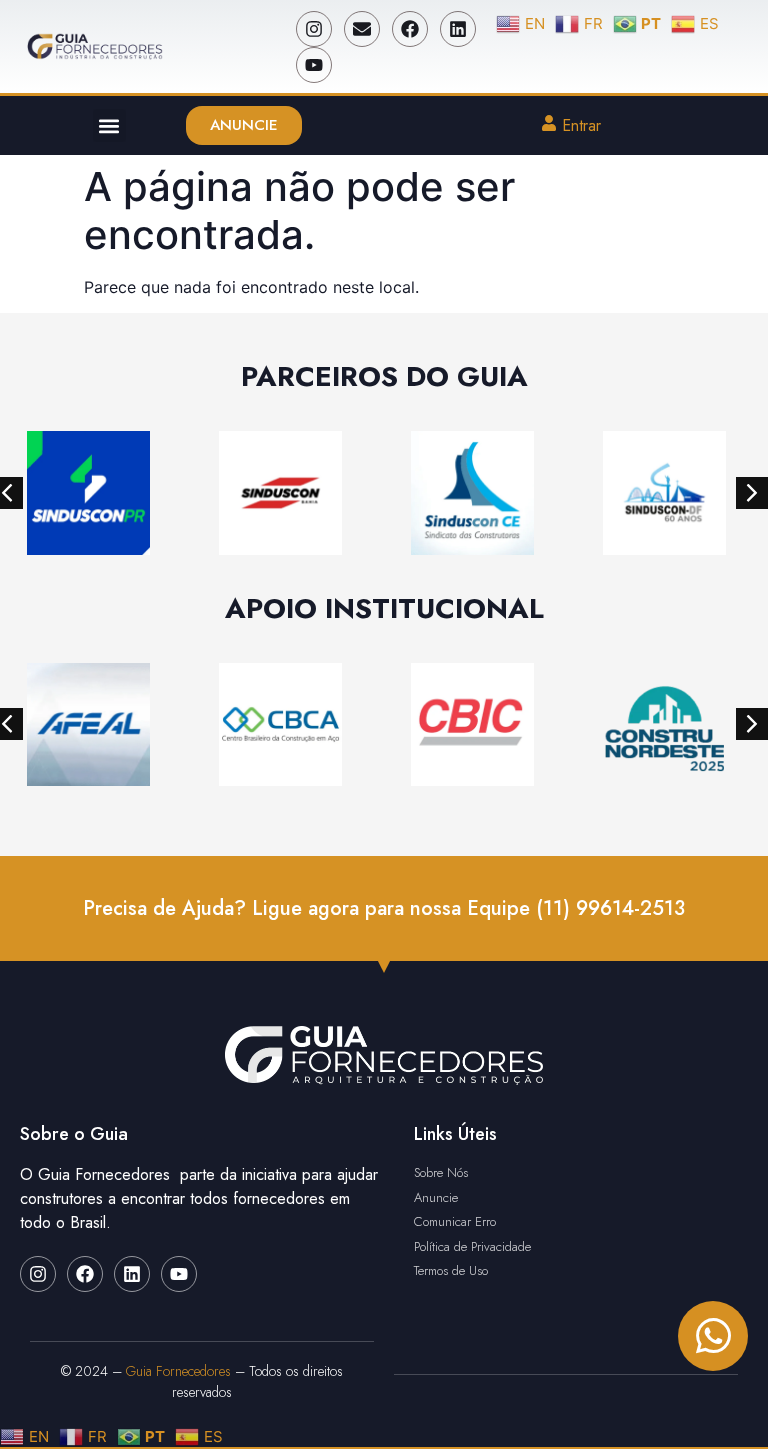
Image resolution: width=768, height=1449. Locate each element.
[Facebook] (410, 29)
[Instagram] (314, 29)
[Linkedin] (458, 29)
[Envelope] (362, 29)
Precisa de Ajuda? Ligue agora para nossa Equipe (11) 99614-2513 (384, 908)
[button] (109, 125)
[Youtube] (314, 65)
